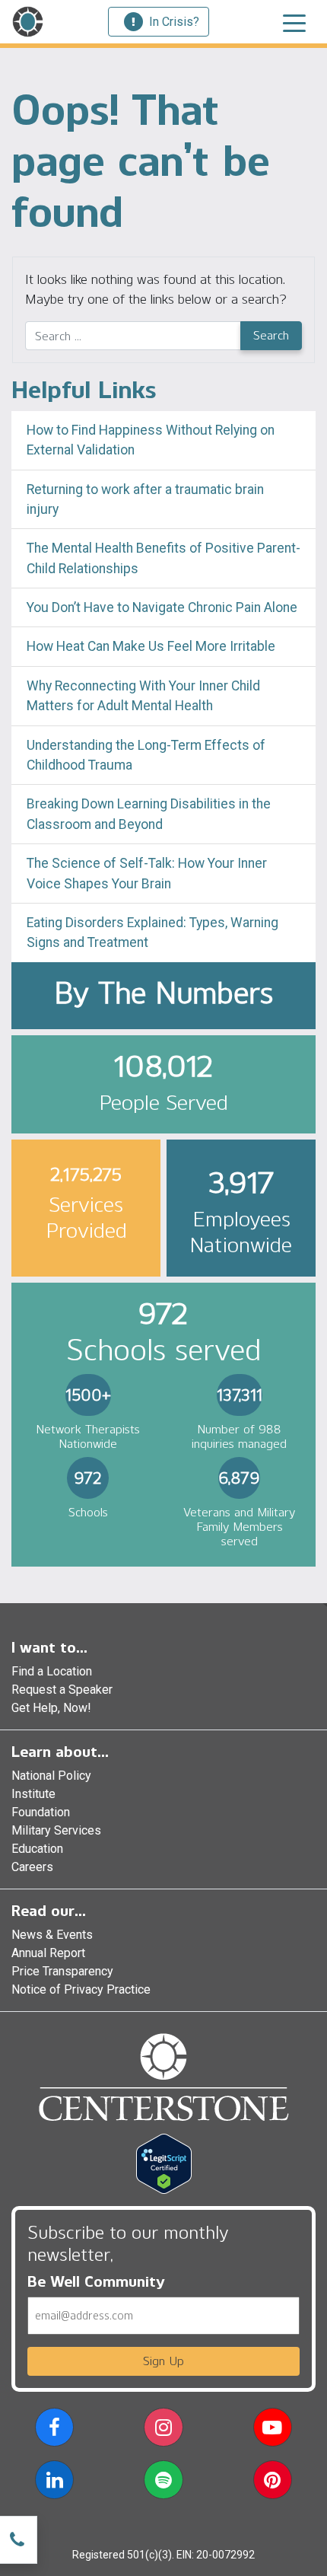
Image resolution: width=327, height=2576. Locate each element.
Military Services (56, 1830)
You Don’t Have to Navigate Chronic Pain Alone (162, 607)
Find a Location (52, 1671)
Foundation (41, 1812)
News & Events (52, 1935)
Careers (32, 1867)
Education (37, 1849)
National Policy (51, 1776)
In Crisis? (174, 22)
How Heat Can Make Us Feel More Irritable (151, 646)
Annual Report (48, 1953)
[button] (54, 2430)
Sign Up (163, 2361)
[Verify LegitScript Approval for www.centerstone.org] (164, 2163)
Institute (33, 1794)
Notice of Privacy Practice (81, 1989)
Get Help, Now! (51, 1708)
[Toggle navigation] (294, 22)
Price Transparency (62, 1971)
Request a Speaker (62, 1690)
